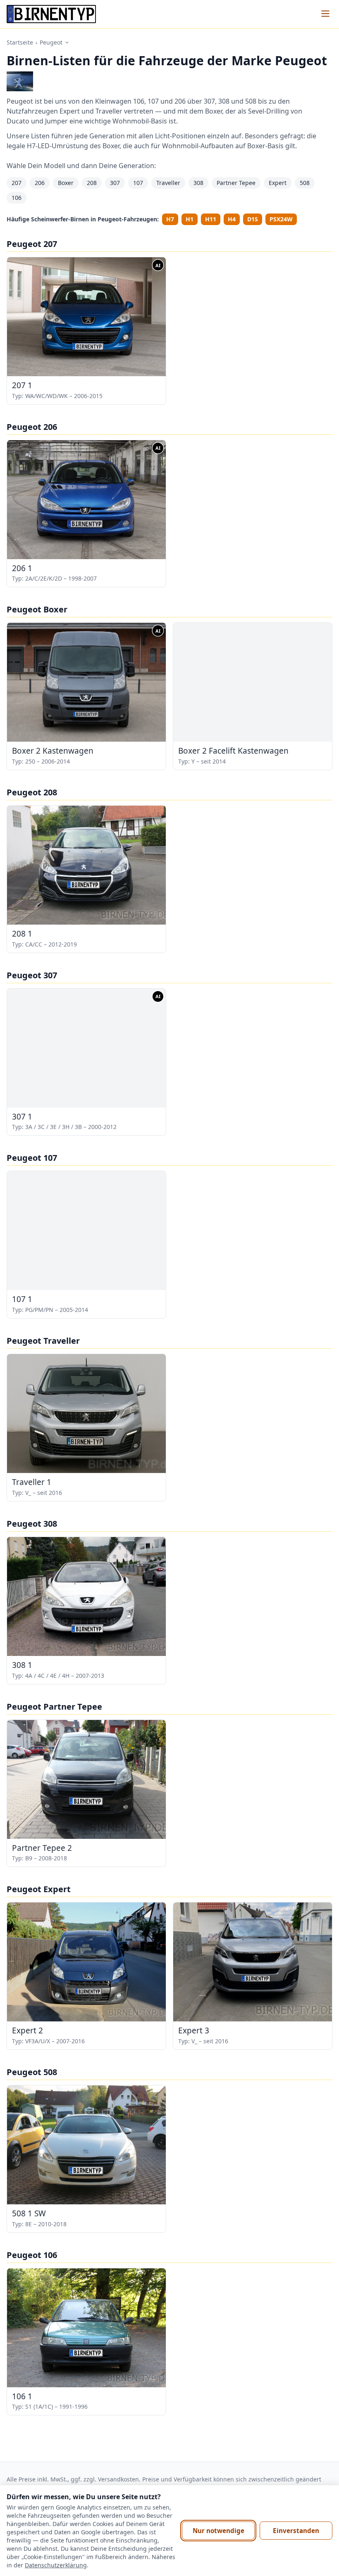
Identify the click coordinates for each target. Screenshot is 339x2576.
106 (17, 198)
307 (115, 183)
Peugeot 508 (32, 2072)
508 (305, 183)
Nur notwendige (218, 2531)
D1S (253, 219)
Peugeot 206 (32, 427)
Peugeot (51, 42)
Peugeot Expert (39, 1889)
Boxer (66, 183)
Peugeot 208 (32, 792)
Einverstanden (296, 2531)
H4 (232, 219)
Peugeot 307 (32, 975)
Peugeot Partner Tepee (54, 1707)
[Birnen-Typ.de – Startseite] (51, 14)
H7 (170, 219)
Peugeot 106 (32, 2255)
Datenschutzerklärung (56, 2565)
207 (17, 183)
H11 (211, 219)
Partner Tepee (236, 183)
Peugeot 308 (32, 1524)
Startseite (20, 42)
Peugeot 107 (32, 1158)
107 (138, 183)
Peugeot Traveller (43, 1341)
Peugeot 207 (32, 244)
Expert (278, 183)
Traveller (168, 183)
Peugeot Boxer (37, 609)
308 (198, 183)
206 (40, 183)
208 (92, 183)
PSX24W (281, 219)
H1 (190, 219)
